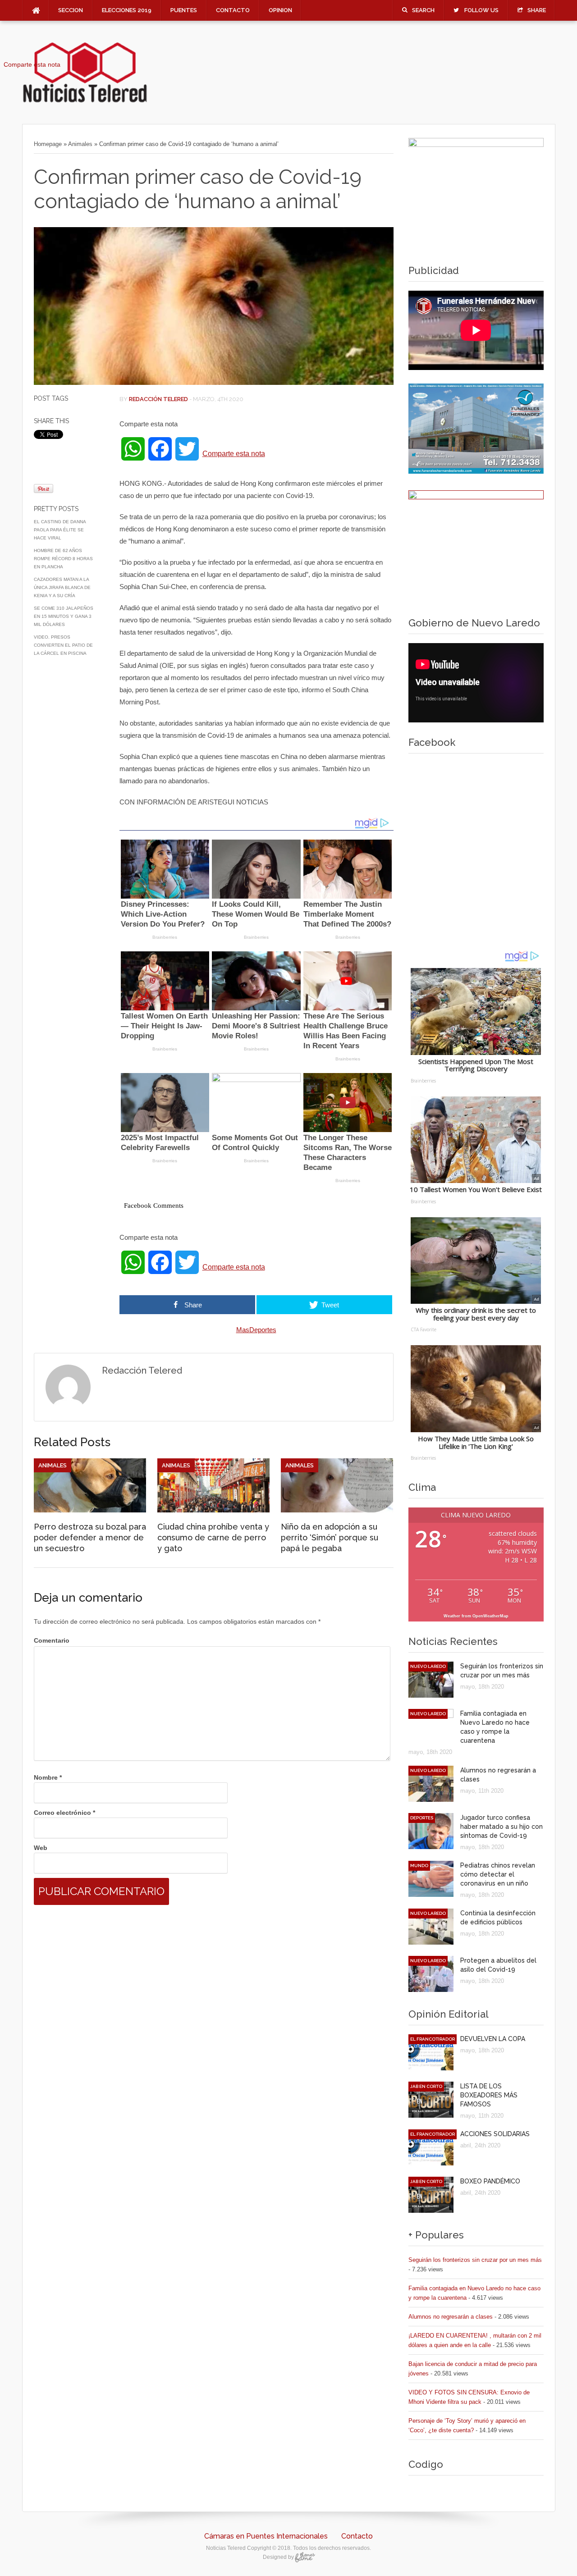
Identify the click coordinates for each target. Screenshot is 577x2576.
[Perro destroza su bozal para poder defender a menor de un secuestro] (90, 1510)
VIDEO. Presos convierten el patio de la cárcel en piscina (63, 645)
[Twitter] (32, 56)
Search (423, 10)
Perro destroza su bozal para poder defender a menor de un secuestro (90, 1537)
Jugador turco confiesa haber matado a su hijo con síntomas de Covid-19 (501, 1827)
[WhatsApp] (32, 49)
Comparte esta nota (234, 454)
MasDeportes (256, 1330)
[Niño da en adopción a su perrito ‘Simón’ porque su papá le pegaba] (337, 1510)
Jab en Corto (426, 2086)
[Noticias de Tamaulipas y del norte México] (85, 101)
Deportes (422, 1818)
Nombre (48, 1777)
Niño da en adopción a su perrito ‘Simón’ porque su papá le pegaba (330, 1537)
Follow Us (481, 10)
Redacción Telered (158, 399)
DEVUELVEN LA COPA (493, 2039)
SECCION (71, 10)
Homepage (48, 144)
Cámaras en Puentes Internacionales (266, 2536)
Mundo (419, 1866)
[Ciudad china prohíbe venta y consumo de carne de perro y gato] (213, 1510)
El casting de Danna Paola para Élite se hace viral (60, 530)
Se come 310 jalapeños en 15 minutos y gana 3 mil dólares (64, 616)
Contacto (233, 10)
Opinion (280, 10)
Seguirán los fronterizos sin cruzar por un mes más (475, 2260)
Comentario (52, 1640)
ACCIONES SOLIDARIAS (495, 2134)
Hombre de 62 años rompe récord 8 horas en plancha (63, 559)
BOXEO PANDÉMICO (490, 2181)
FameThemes (305, 2557)
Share (537, 10)
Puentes (184, 10)
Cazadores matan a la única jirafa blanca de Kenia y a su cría (62, 587)
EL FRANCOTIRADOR (433, 2039)
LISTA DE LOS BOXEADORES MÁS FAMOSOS (489, 2095)
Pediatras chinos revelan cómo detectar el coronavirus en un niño (498, 1874)
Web (41, 1848)
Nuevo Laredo (428, 1666)
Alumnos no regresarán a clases (451, 2317)
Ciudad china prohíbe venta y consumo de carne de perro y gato (213, 1537)
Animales (80, 144)
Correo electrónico (64, 1813)
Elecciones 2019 (127, 10)
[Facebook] (32, 52)
